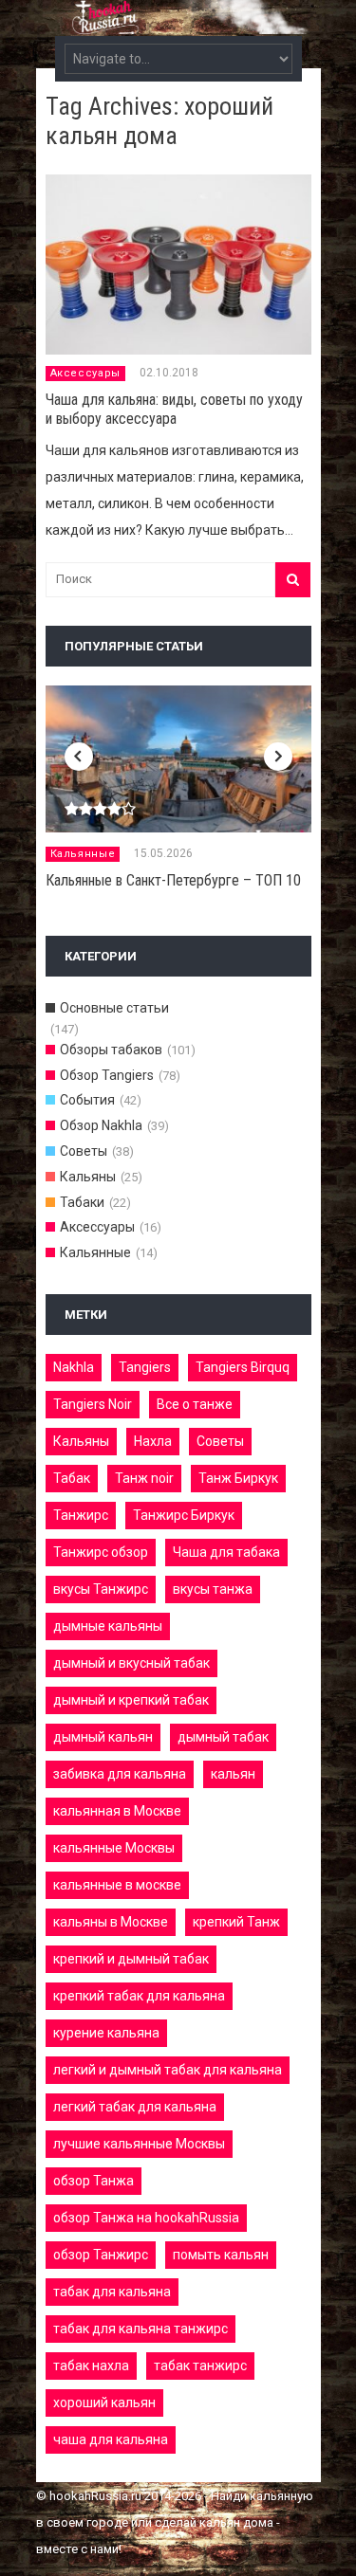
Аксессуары (86, 373)
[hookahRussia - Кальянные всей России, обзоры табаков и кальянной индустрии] (178, 24)
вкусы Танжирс (101, 1589)
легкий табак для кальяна (135, 2107)
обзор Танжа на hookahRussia (146, 2218)
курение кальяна (106, 2033)
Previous (79, 757)
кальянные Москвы (114, 1848)
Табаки (82, 1202)
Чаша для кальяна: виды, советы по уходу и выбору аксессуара (174, 409)
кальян (233, 1774)
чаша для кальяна (111, 2439)
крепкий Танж (236, 1922)
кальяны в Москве (111, 1922)
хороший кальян (104, 2402)
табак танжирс (200, 2366)
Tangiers (145, 1367)
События (87, 1100)
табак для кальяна (112, 2292)
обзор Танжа (94, 2181)
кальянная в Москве (117, 1811)
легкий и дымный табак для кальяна (168, 2070)
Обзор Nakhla (101, 1125)
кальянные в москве (117, 1885)
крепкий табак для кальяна (139, 1996)
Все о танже (195, 1404)
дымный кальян (103, 1737)
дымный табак (223, 1737)
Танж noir (144, 1478)
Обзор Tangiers (107, 1075)
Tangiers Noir (93, 1404)
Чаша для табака (226, 1552)
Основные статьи (114, 1008)
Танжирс (81, 1515)
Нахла (153, 1441)
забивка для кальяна (120, 1774)
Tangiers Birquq (243, 1367)
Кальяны (88, 1177)
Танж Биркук (238, 1478)
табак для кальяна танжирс (141, 2329)
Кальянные (83, 854)
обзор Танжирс (101, 2255)
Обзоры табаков (111, 1050)
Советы (84, 1151)
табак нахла (91, 2366)
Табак (72, 1478)
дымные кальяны (108, 1626)
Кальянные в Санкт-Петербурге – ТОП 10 (173, 880)
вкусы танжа (213, 1589)
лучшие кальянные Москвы (139, 2144)
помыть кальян (221, 2255)
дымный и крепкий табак (131, 1700)
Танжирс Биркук (184, 1515)
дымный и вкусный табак (131, 1663)
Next (278, 757)
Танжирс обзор (101, 1552)
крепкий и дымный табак (131, 1959)
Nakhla (74, 1367)
